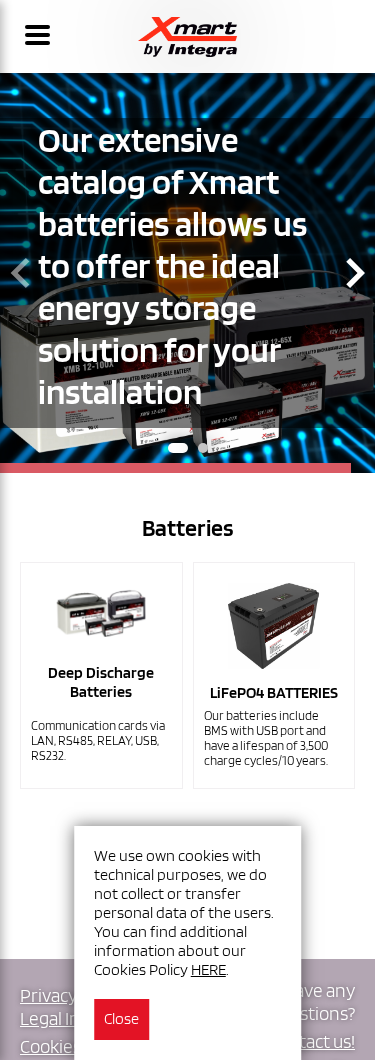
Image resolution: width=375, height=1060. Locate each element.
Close (121, 1018)
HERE (208, 969)
